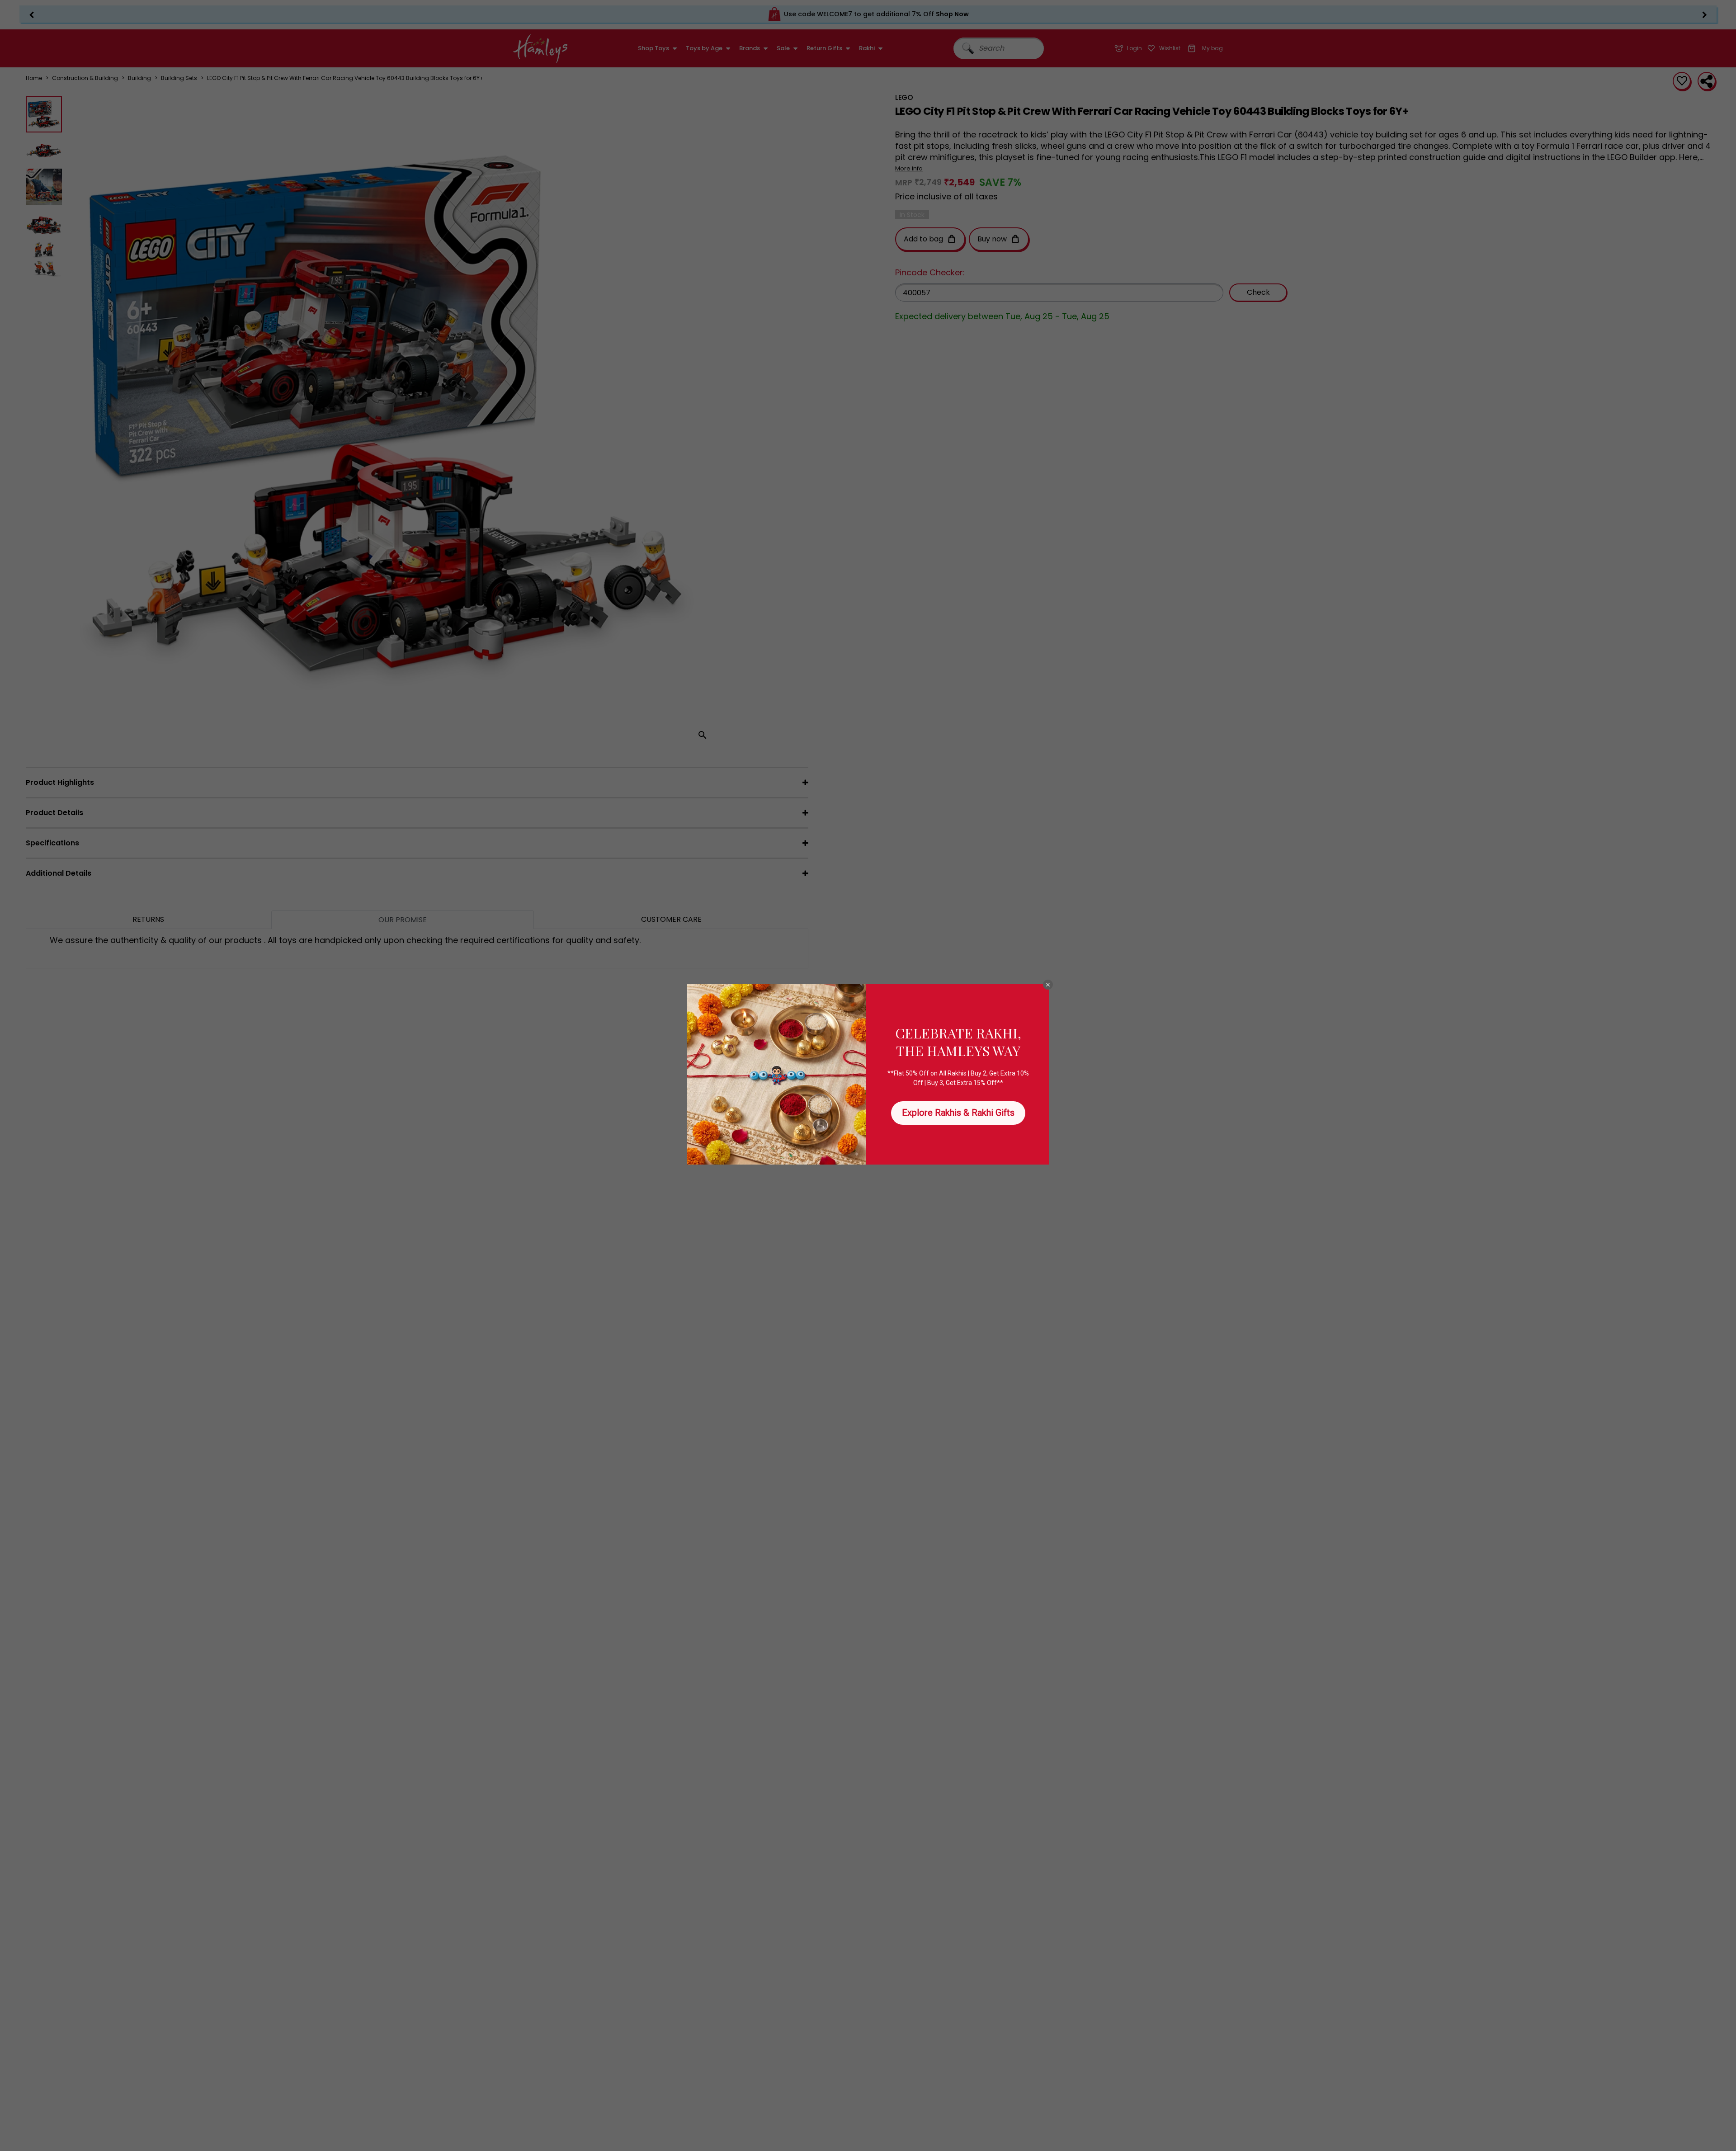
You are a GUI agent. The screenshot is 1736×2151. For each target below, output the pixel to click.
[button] (1048, 985)
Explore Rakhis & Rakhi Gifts (958, 1113)
